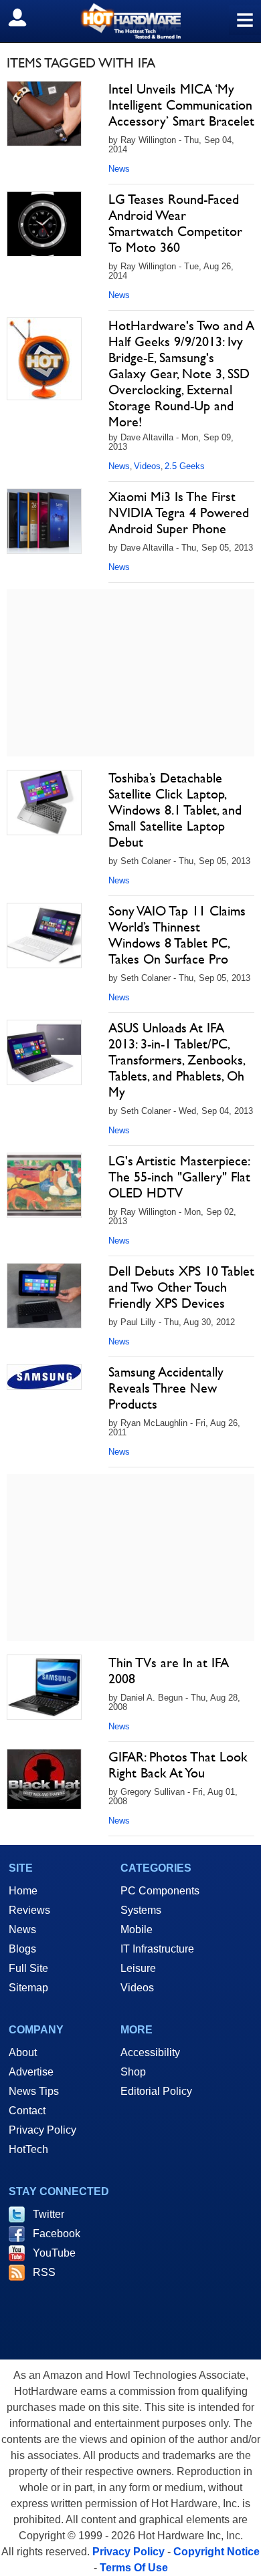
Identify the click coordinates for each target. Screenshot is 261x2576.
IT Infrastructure (157, 1949)
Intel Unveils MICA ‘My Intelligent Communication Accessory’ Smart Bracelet (181, 105)
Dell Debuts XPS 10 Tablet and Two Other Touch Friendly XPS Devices (181, 1287)
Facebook (57, 2234)
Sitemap (28, 1988)
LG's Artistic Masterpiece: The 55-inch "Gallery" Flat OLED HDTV (179, 1177)
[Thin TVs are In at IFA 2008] (44, 1687)
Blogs (22, 1949)
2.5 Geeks (185, 466)
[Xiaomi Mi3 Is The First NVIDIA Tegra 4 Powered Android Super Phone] (44, 521)
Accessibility (150, 2052)
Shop (133, 2072)
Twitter (49, 2214)
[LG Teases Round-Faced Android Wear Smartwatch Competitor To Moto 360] (44, 224)
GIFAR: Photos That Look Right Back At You (178, 1765)
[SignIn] (26, 17)
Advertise (31, 2072)
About (23, 2052)
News (119, 169)
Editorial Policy (156, 2091)
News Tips (34, 2091)
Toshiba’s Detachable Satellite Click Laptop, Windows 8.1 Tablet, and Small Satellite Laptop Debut (175, 810)
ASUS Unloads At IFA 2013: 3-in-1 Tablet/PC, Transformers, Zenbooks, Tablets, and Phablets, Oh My (176, 1060)
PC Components (160, 1891)
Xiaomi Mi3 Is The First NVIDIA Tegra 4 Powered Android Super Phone (179, 513)
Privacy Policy (42, 2130)
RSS (44, 2272)
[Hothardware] (130, 21)
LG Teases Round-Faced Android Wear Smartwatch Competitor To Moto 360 (175, 223)
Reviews (29, 1910)
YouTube (54, 2253)
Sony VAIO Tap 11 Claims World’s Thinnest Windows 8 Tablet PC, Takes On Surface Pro (177, 935)
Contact (27, 2111)
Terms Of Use (134, 2568)
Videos (147, 466)
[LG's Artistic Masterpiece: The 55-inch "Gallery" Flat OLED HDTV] (44, 1185)
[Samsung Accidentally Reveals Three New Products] (44, 1377)
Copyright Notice (216, 2552)
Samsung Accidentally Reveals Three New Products (166, 1388)
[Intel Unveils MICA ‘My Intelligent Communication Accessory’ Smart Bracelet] (44, 114)
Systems (141, 1910)
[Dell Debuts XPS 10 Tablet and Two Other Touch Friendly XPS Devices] (44, 1296)
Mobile (137, 1929)
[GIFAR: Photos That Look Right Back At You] (44, 1779)
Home (23, 1891)
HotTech (28, 2149)
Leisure (138, 1968)
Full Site (28, 1968)
